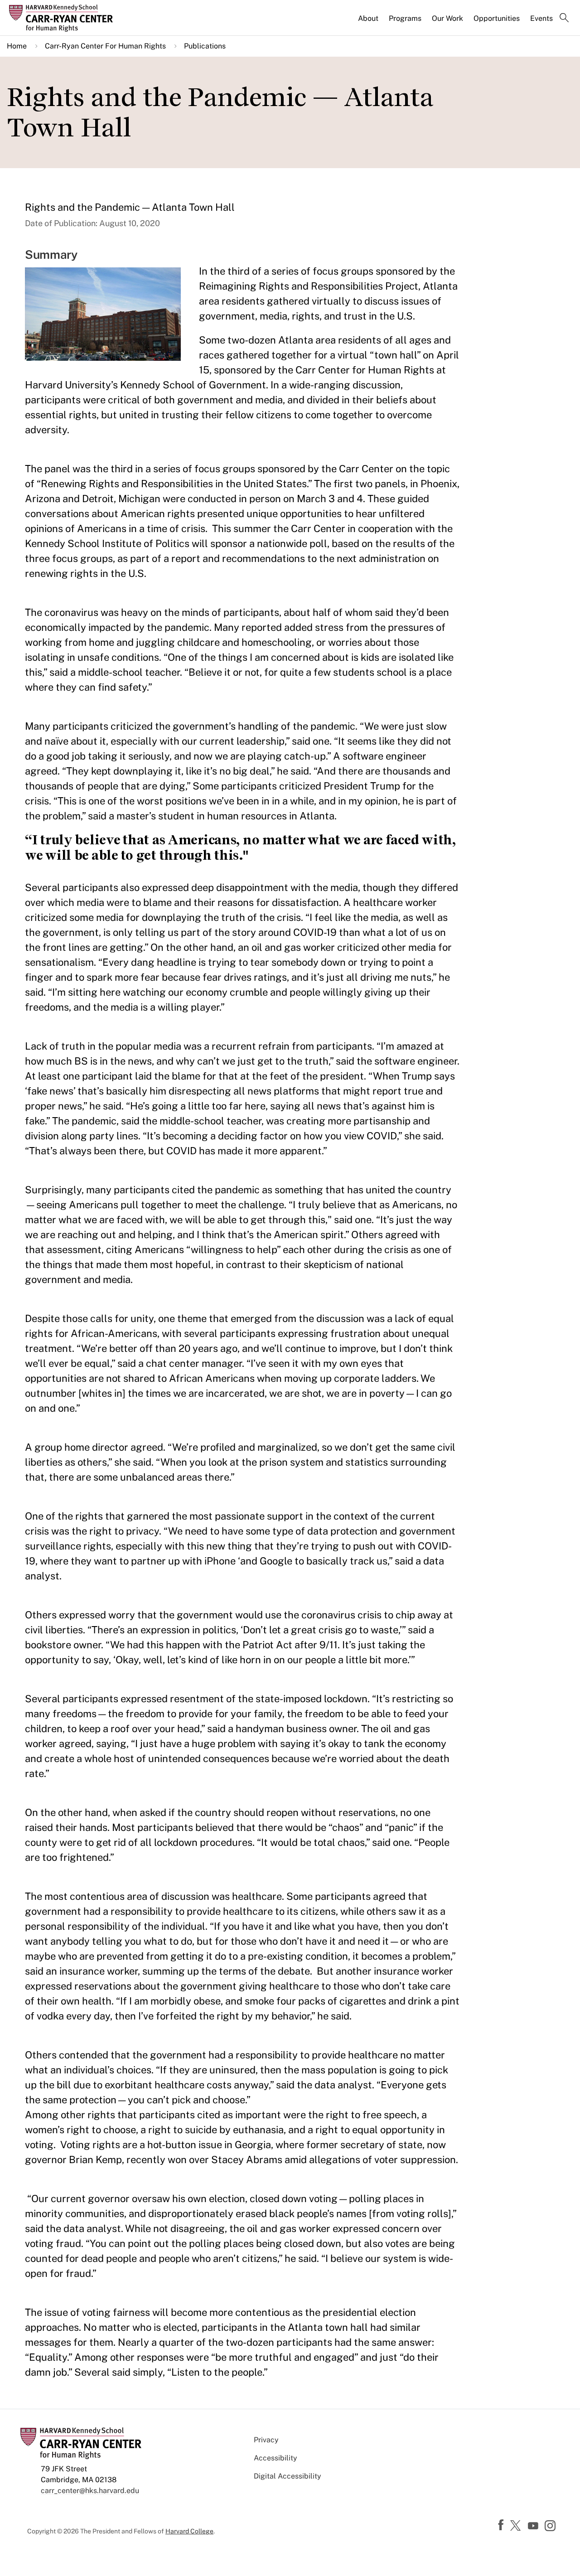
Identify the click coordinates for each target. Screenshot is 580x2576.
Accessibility (275, 2458)
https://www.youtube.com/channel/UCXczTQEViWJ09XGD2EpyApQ (534, 2526)
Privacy (266, 2440)
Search (564, 19)
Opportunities (497, 18)
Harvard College (189, 2531)
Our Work (447, 18)
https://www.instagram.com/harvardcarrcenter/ (551, 2527)
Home (17, 46)
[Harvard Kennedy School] (74, 18)
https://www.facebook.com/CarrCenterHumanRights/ (502, 2525)
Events (541, 18)
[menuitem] (369, 22)
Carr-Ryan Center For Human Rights (105, 46)
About (368, 18)
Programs (405, 18)
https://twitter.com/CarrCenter (517, 2526)
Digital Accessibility (288, 2476)
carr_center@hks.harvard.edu (90, 2491)
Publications (205, 46)
